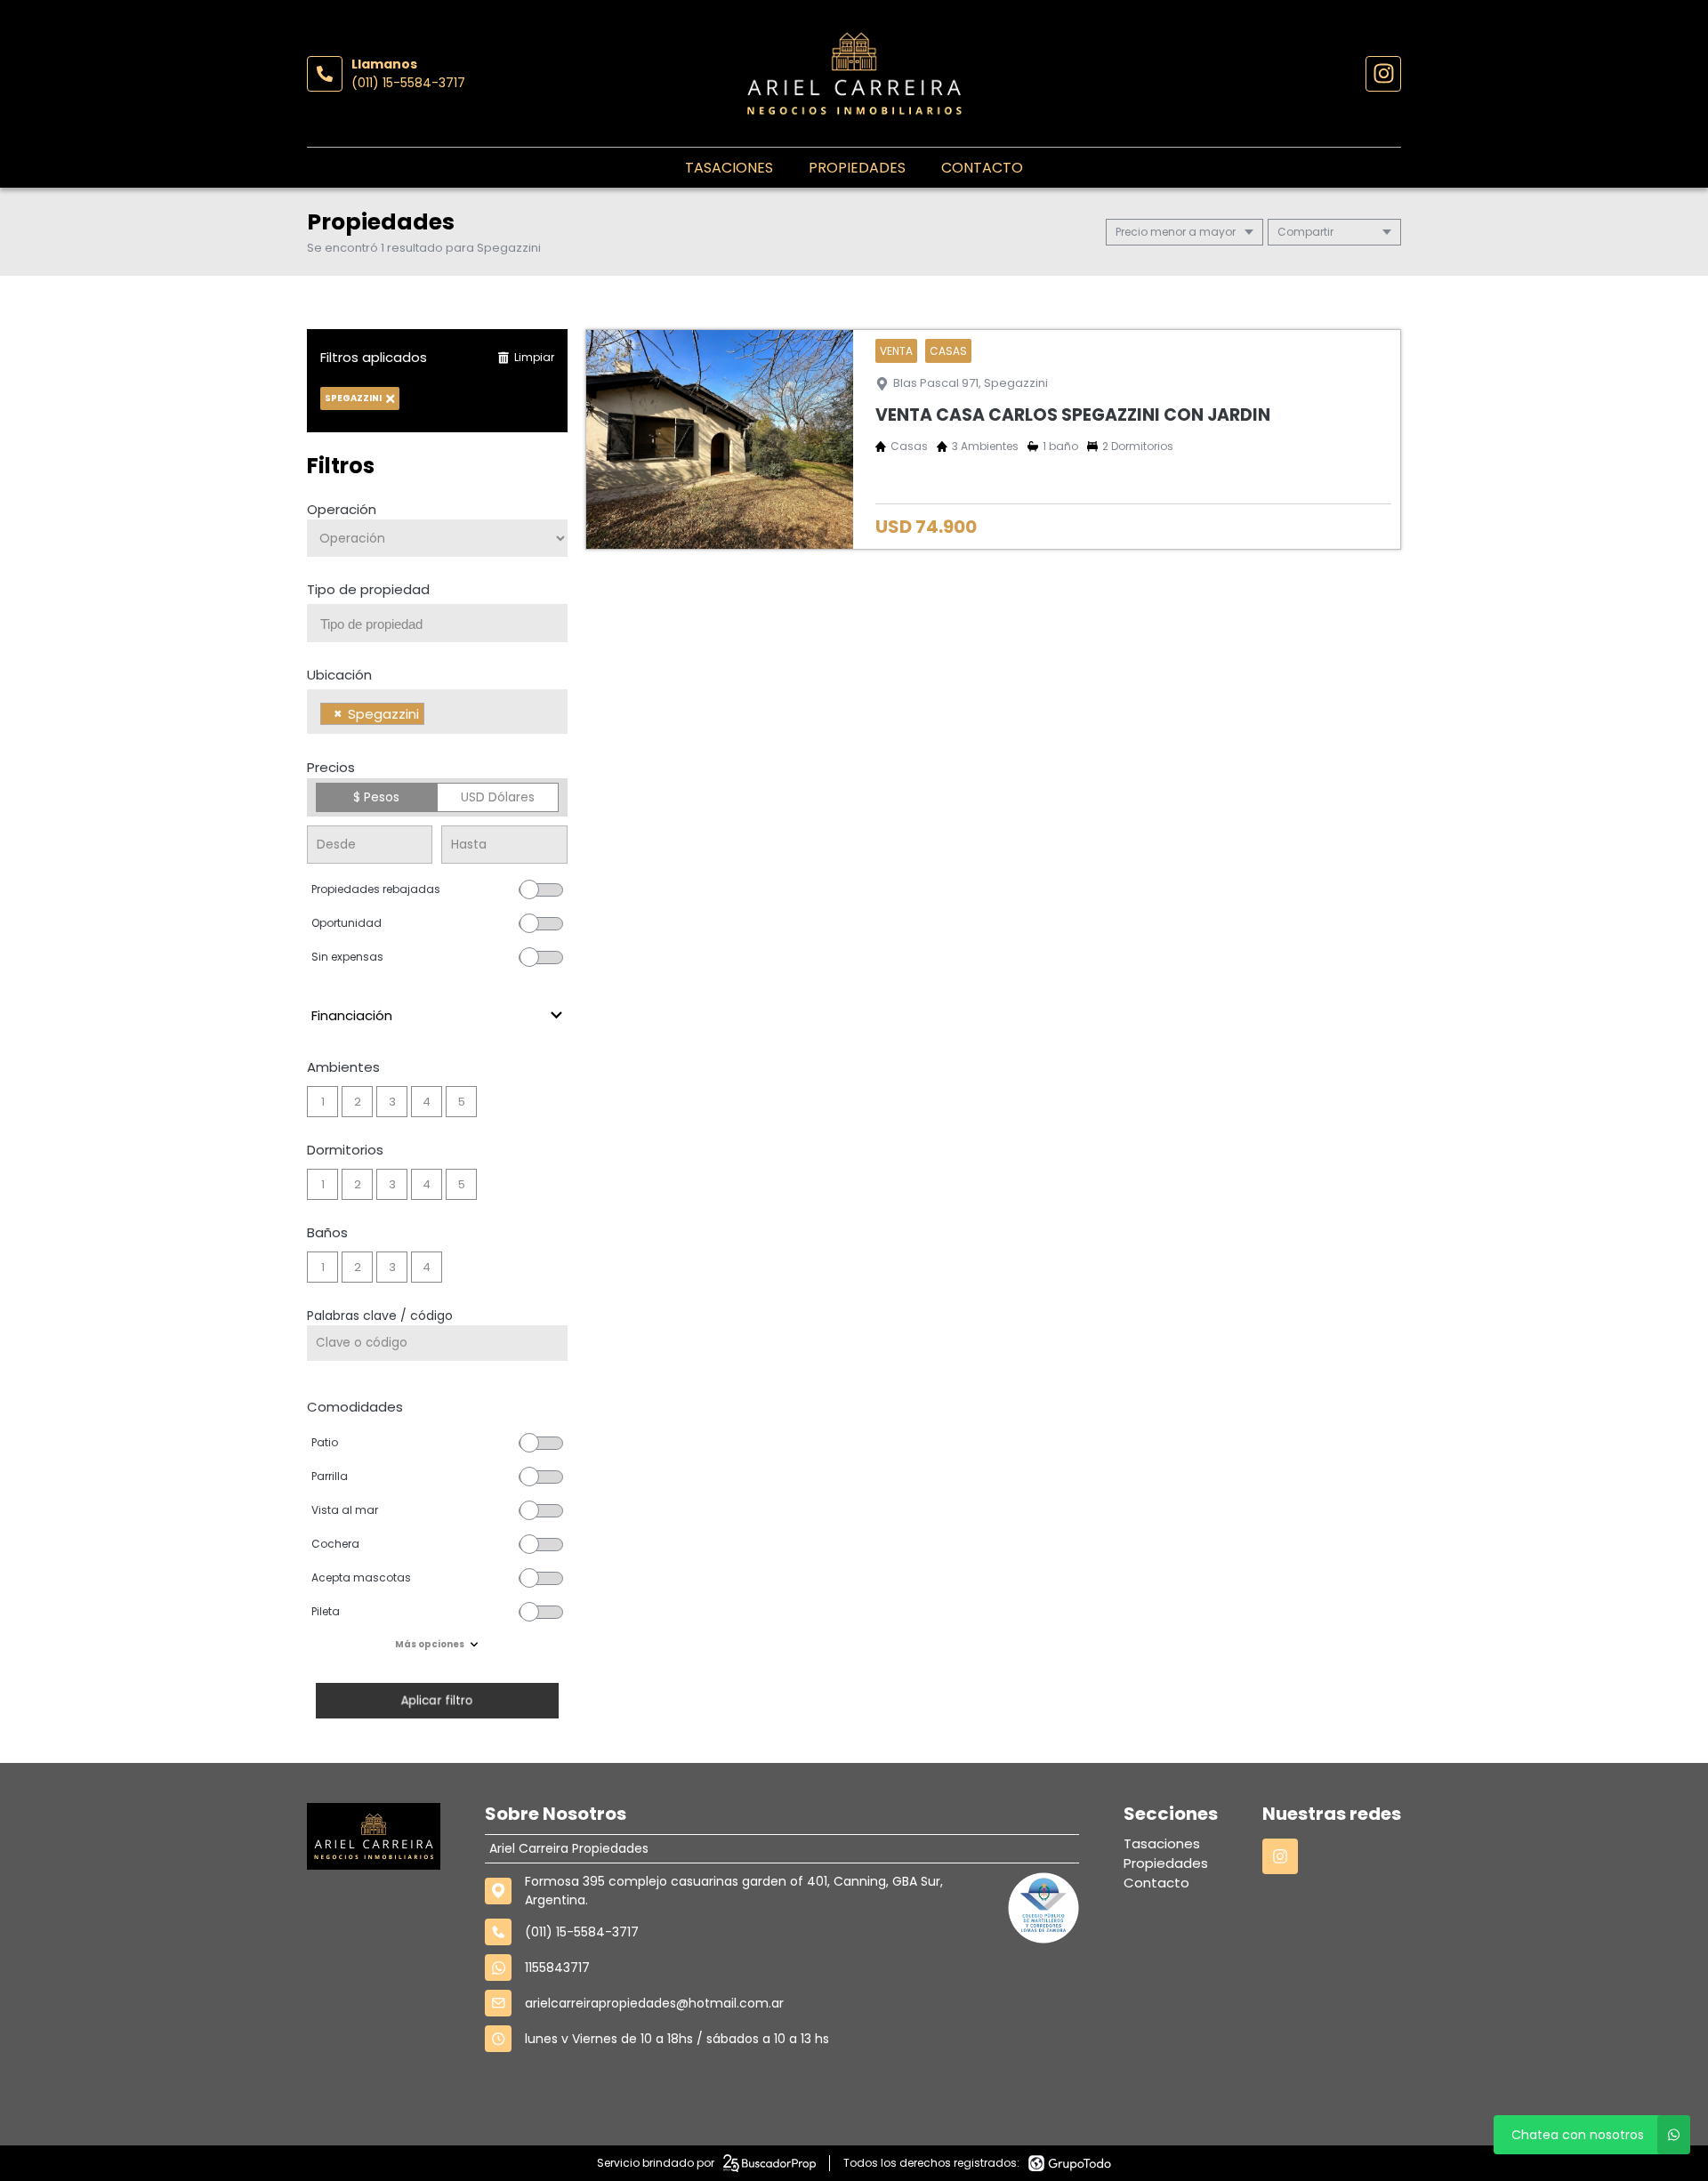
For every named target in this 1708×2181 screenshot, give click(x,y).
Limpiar (534, 357)
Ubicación (339, 675)
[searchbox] (444, 624)
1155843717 (557, 1968)
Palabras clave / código (380, 1316)
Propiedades (857, 168)
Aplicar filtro (437, 1700)
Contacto (982, 168)
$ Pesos (376, 797)
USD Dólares (498, 797)
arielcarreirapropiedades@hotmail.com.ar (654, 2003)
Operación (342, 509)
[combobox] (437, 623)
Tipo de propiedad (368, 589)
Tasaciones (729, 168)
